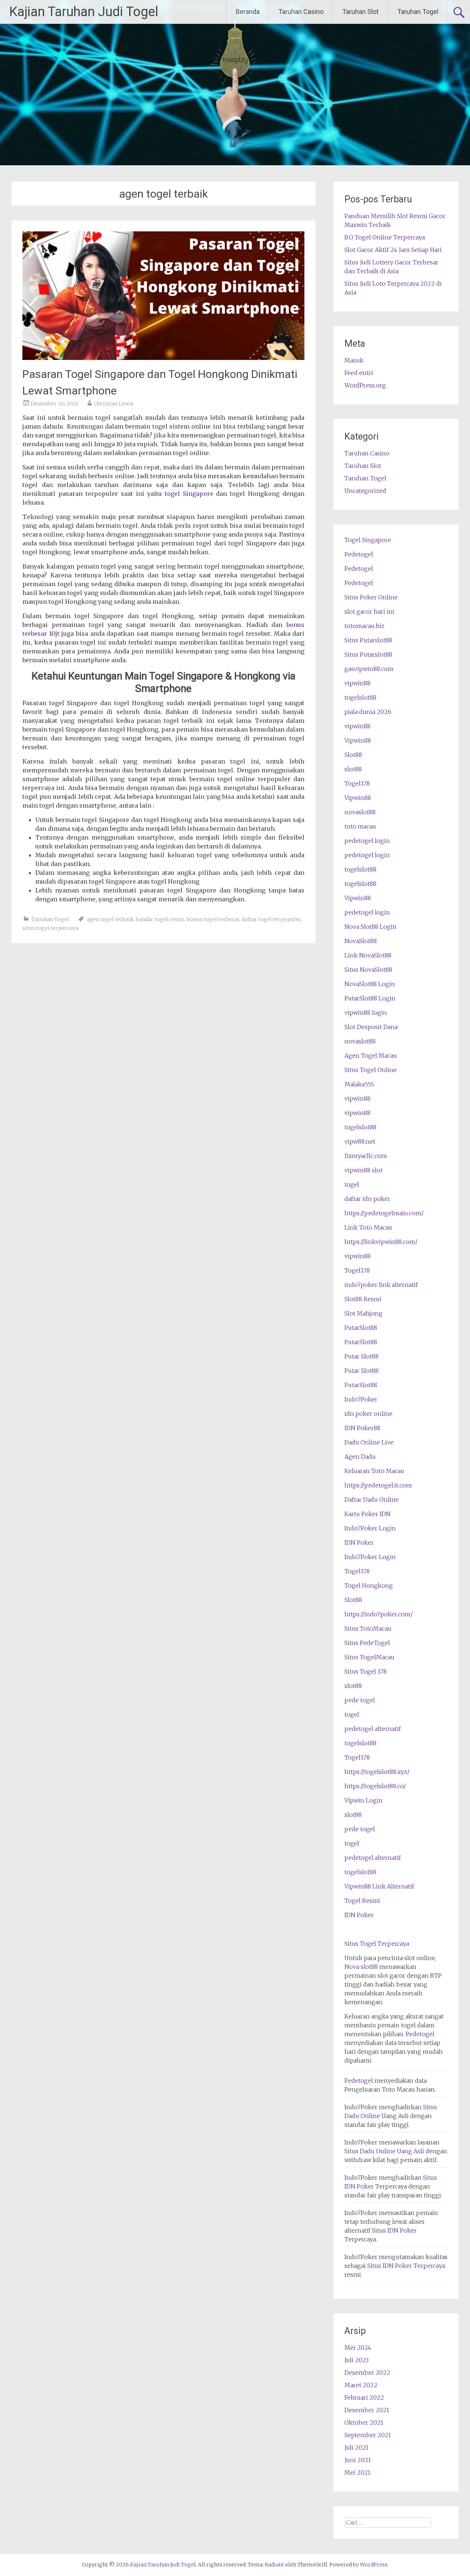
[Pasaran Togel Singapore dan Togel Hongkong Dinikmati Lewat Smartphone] (163, 358)
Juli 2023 (357, 2360)
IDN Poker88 (362, 1428)
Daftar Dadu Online (372, 1500)
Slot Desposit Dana (371, 1027)
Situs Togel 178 (366, 1671)
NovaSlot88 (361, 941)
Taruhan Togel (418, 12)
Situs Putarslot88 (368, 640)
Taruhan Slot (360, 12)
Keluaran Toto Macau (374, 1471)
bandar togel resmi (160, 919)
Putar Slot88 (361, 1356)
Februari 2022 (364, 2398)
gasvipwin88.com (369, 669)
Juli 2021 (357, 2447)
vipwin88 (357, 683)
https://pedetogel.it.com (378, 1485)
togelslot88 (360, 697)
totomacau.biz (364, 626)
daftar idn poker (367, 1199)
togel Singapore (189, 494)
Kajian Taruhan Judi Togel (84, 12)
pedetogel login (367, 841)
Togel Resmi (362, 1901)
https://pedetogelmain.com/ (384, 1213)
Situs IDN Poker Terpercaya (406, 2266)
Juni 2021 (358, 2460)
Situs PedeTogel (367, 1643)
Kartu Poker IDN (368, 1514)
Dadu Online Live (369, 1442)
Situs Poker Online (371, 597)
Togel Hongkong (369, 1585)
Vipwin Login (364, 1800)
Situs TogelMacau (369, 1657)
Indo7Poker (361, 1399)
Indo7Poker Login (370, 1528)
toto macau (360, 826)
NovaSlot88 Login (370, 984)
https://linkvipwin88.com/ (381, 1242)
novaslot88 (360, 812)
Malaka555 (359, 1084)
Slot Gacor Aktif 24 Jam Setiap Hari (393, 250)
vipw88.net (360, 1141)
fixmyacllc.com (366, 1156)
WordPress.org (365, 385)
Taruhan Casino (301, 12)
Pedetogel (359, 554)
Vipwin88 (358, 740)
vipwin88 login (366, 1013)
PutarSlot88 (361, 1328)
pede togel (360, 1700)
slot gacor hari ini (369, 611)
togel (352, 1184)
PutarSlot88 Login (370, 998)
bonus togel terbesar (213, 919)
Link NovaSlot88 (368, 955)
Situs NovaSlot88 (368, 970)
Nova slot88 (361, 1967)
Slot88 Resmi (363, 1299)
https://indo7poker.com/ (379, 1614)
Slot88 (353, 755)
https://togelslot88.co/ (375, 1786)
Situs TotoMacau (368, 1628)
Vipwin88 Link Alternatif (379, 1886)
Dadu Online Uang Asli (392, 2151)
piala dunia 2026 (368, 712)
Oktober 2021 (364, 2422)
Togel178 (357, 783)
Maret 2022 (361, 2385)
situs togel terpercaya (50, 928)
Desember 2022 (367, 2373)
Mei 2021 (357, 2472)
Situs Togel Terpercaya (377, 1944)
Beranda (248, 12)
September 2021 (368, 2435)
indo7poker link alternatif (381, 1285)
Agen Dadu (360, 1457)
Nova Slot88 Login (370, 927)
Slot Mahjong (364, 1313)
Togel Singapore (368, 540)
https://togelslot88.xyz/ (377, 1772)
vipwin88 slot (364, 1170)
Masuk (354, 360)
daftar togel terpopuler (271, 919)
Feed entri (359, 373)
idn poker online (368, 1414)
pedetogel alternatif (373, 1729)
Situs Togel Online (371, 1070)
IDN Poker (359, 1543)
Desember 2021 (367, 2410)
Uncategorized (365, 491)
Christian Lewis (114, 404)
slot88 (353, 769)
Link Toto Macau (368, 1227)
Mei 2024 (358, 2348)
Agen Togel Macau (371, 1056)
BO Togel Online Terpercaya (385, 237)
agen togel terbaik (110, 919)
